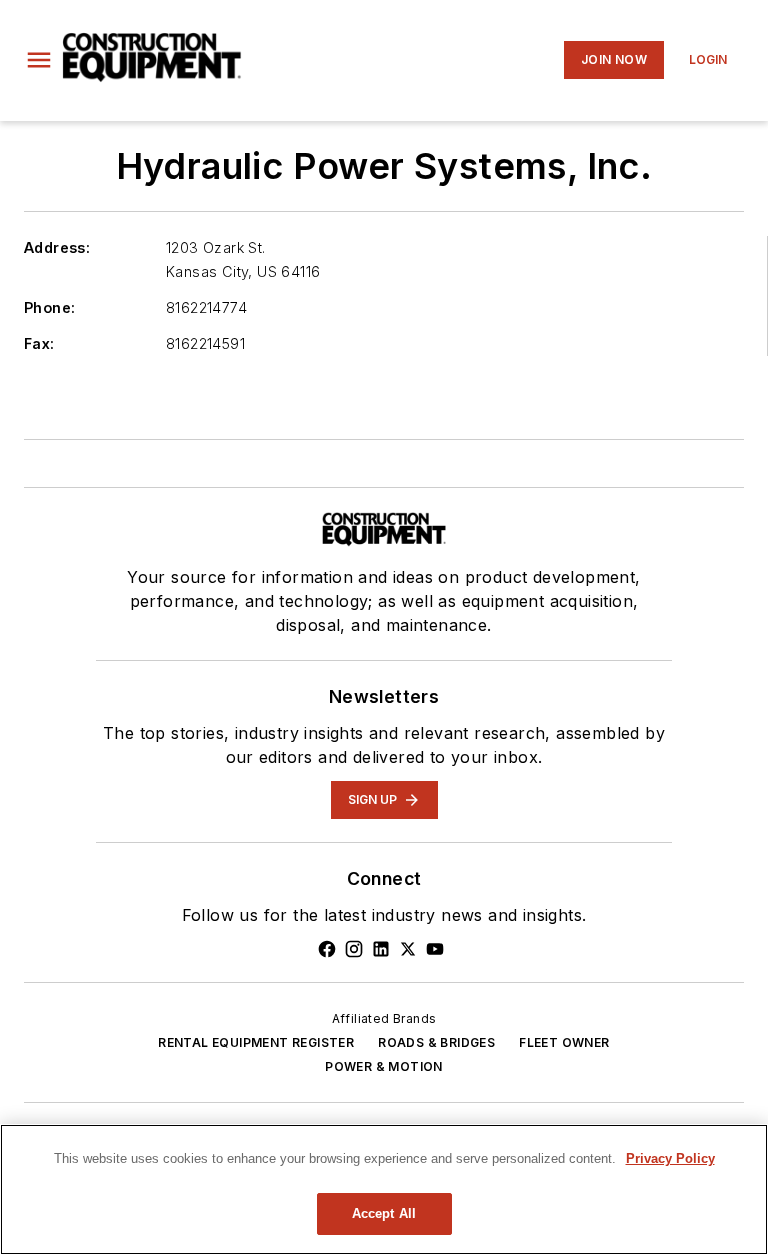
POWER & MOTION (384, 1066)
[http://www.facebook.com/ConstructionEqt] (327, 949)
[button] (39, 60)
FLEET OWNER (564, 1042)
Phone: (49, 307)
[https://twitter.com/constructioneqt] (408, 949)
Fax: (39, 343)
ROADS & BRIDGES (436, 1042)
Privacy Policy (670, 1158)
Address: (57, 247)
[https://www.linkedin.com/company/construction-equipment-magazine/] (381, 949)
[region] (384, 1189)
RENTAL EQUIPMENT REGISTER (256, 1042)
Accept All (384, 1213)
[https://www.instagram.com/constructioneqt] (354, 949)
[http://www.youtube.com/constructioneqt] (435, 949)
